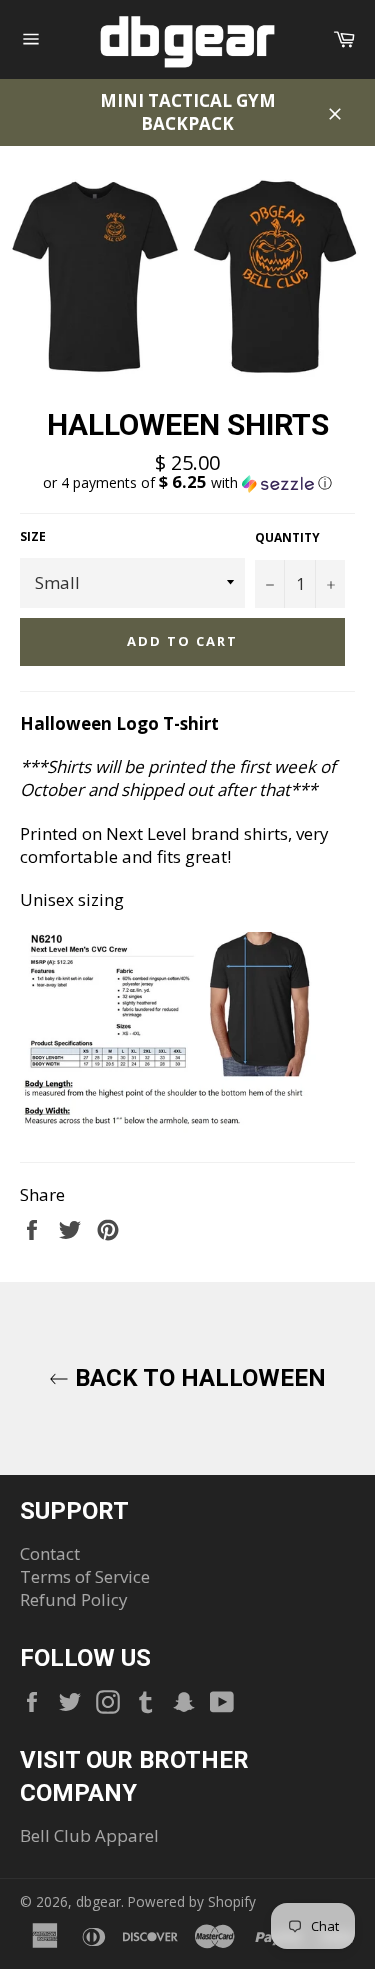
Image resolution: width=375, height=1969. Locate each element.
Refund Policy (74, 1599)
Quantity (287, 538)
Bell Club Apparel (89, 1835)
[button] (187, 483)
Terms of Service (85, 1576)
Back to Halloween (197, 1378)
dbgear (98, 1901)
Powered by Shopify (192, 1901)
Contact (50, 1553)
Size (33, 537)
